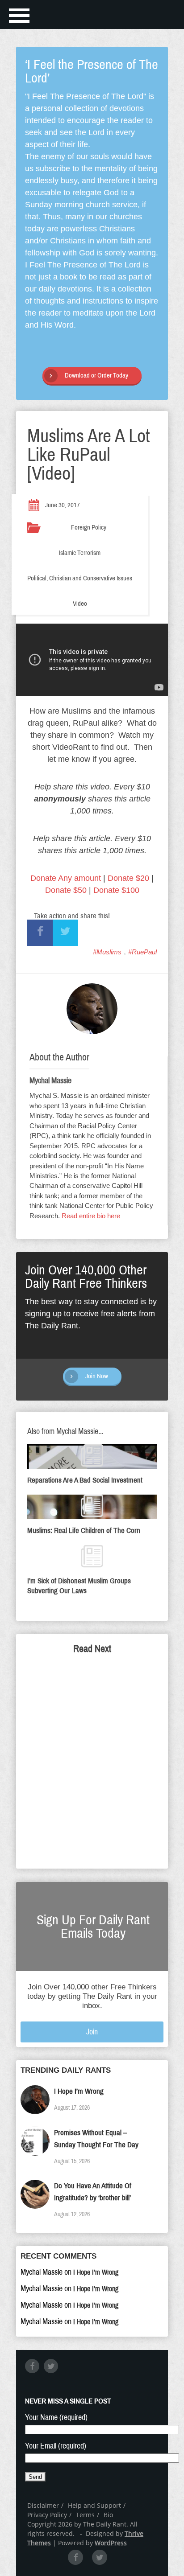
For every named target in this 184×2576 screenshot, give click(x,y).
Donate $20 (128, 878)
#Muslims (107, 952)
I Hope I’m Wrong (79, 2091)
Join (92, 2032)
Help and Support (94, 2505)
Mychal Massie (50, 1081)
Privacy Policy (47, 2515)
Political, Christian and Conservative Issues (80, 578)
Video (80, 604)
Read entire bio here (91, 1216)
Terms (85, 2515)
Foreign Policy (89, 527)
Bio (108, 2515)
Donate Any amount (66, 878)
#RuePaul (142, 952)
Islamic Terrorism (80, 553)
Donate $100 (116, 890)
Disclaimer (43, 2505)
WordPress (111, 2543)
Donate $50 (66, 890)
